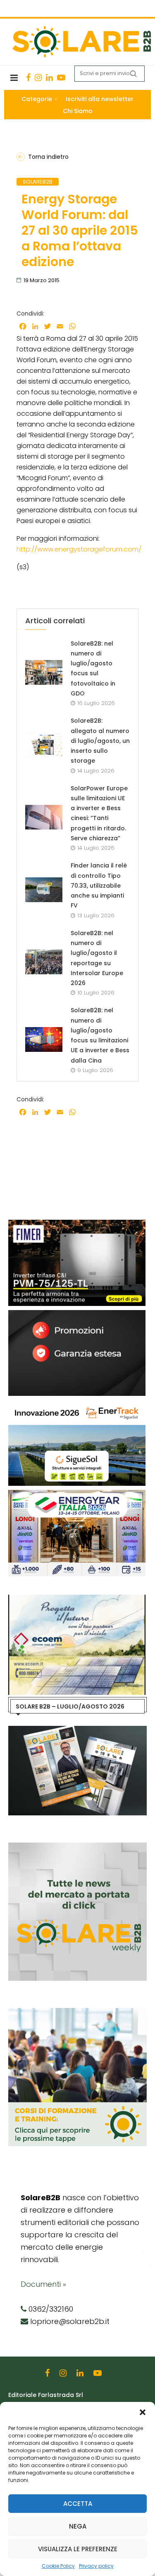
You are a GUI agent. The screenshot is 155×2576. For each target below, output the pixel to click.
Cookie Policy (58, 2566)
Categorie (37, 99)
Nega (78, 2526)
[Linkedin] (49, 78)
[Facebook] (28, 78)
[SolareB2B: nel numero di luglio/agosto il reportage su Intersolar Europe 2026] (44, 962)
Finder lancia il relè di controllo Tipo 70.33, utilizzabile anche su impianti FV (99, 885)
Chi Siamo (78, 111)
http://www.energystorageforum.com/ (79, 549)
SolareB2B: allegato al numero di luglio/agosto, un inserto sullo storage (100, 741)
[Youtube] (61, 78)
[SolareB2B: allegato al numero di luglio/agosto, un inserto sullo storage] (44, 745)
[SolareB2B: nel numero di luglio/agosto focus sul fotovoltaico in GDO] (44, 672)
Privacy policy (96, 2566)
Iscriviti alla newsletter (100, 99)
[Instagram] (38, 78)
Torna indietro (48, 157)
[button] (143, 2412)
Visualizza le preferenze (78, 2549)
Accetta (78, 2504)
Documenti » (43, 2284)
